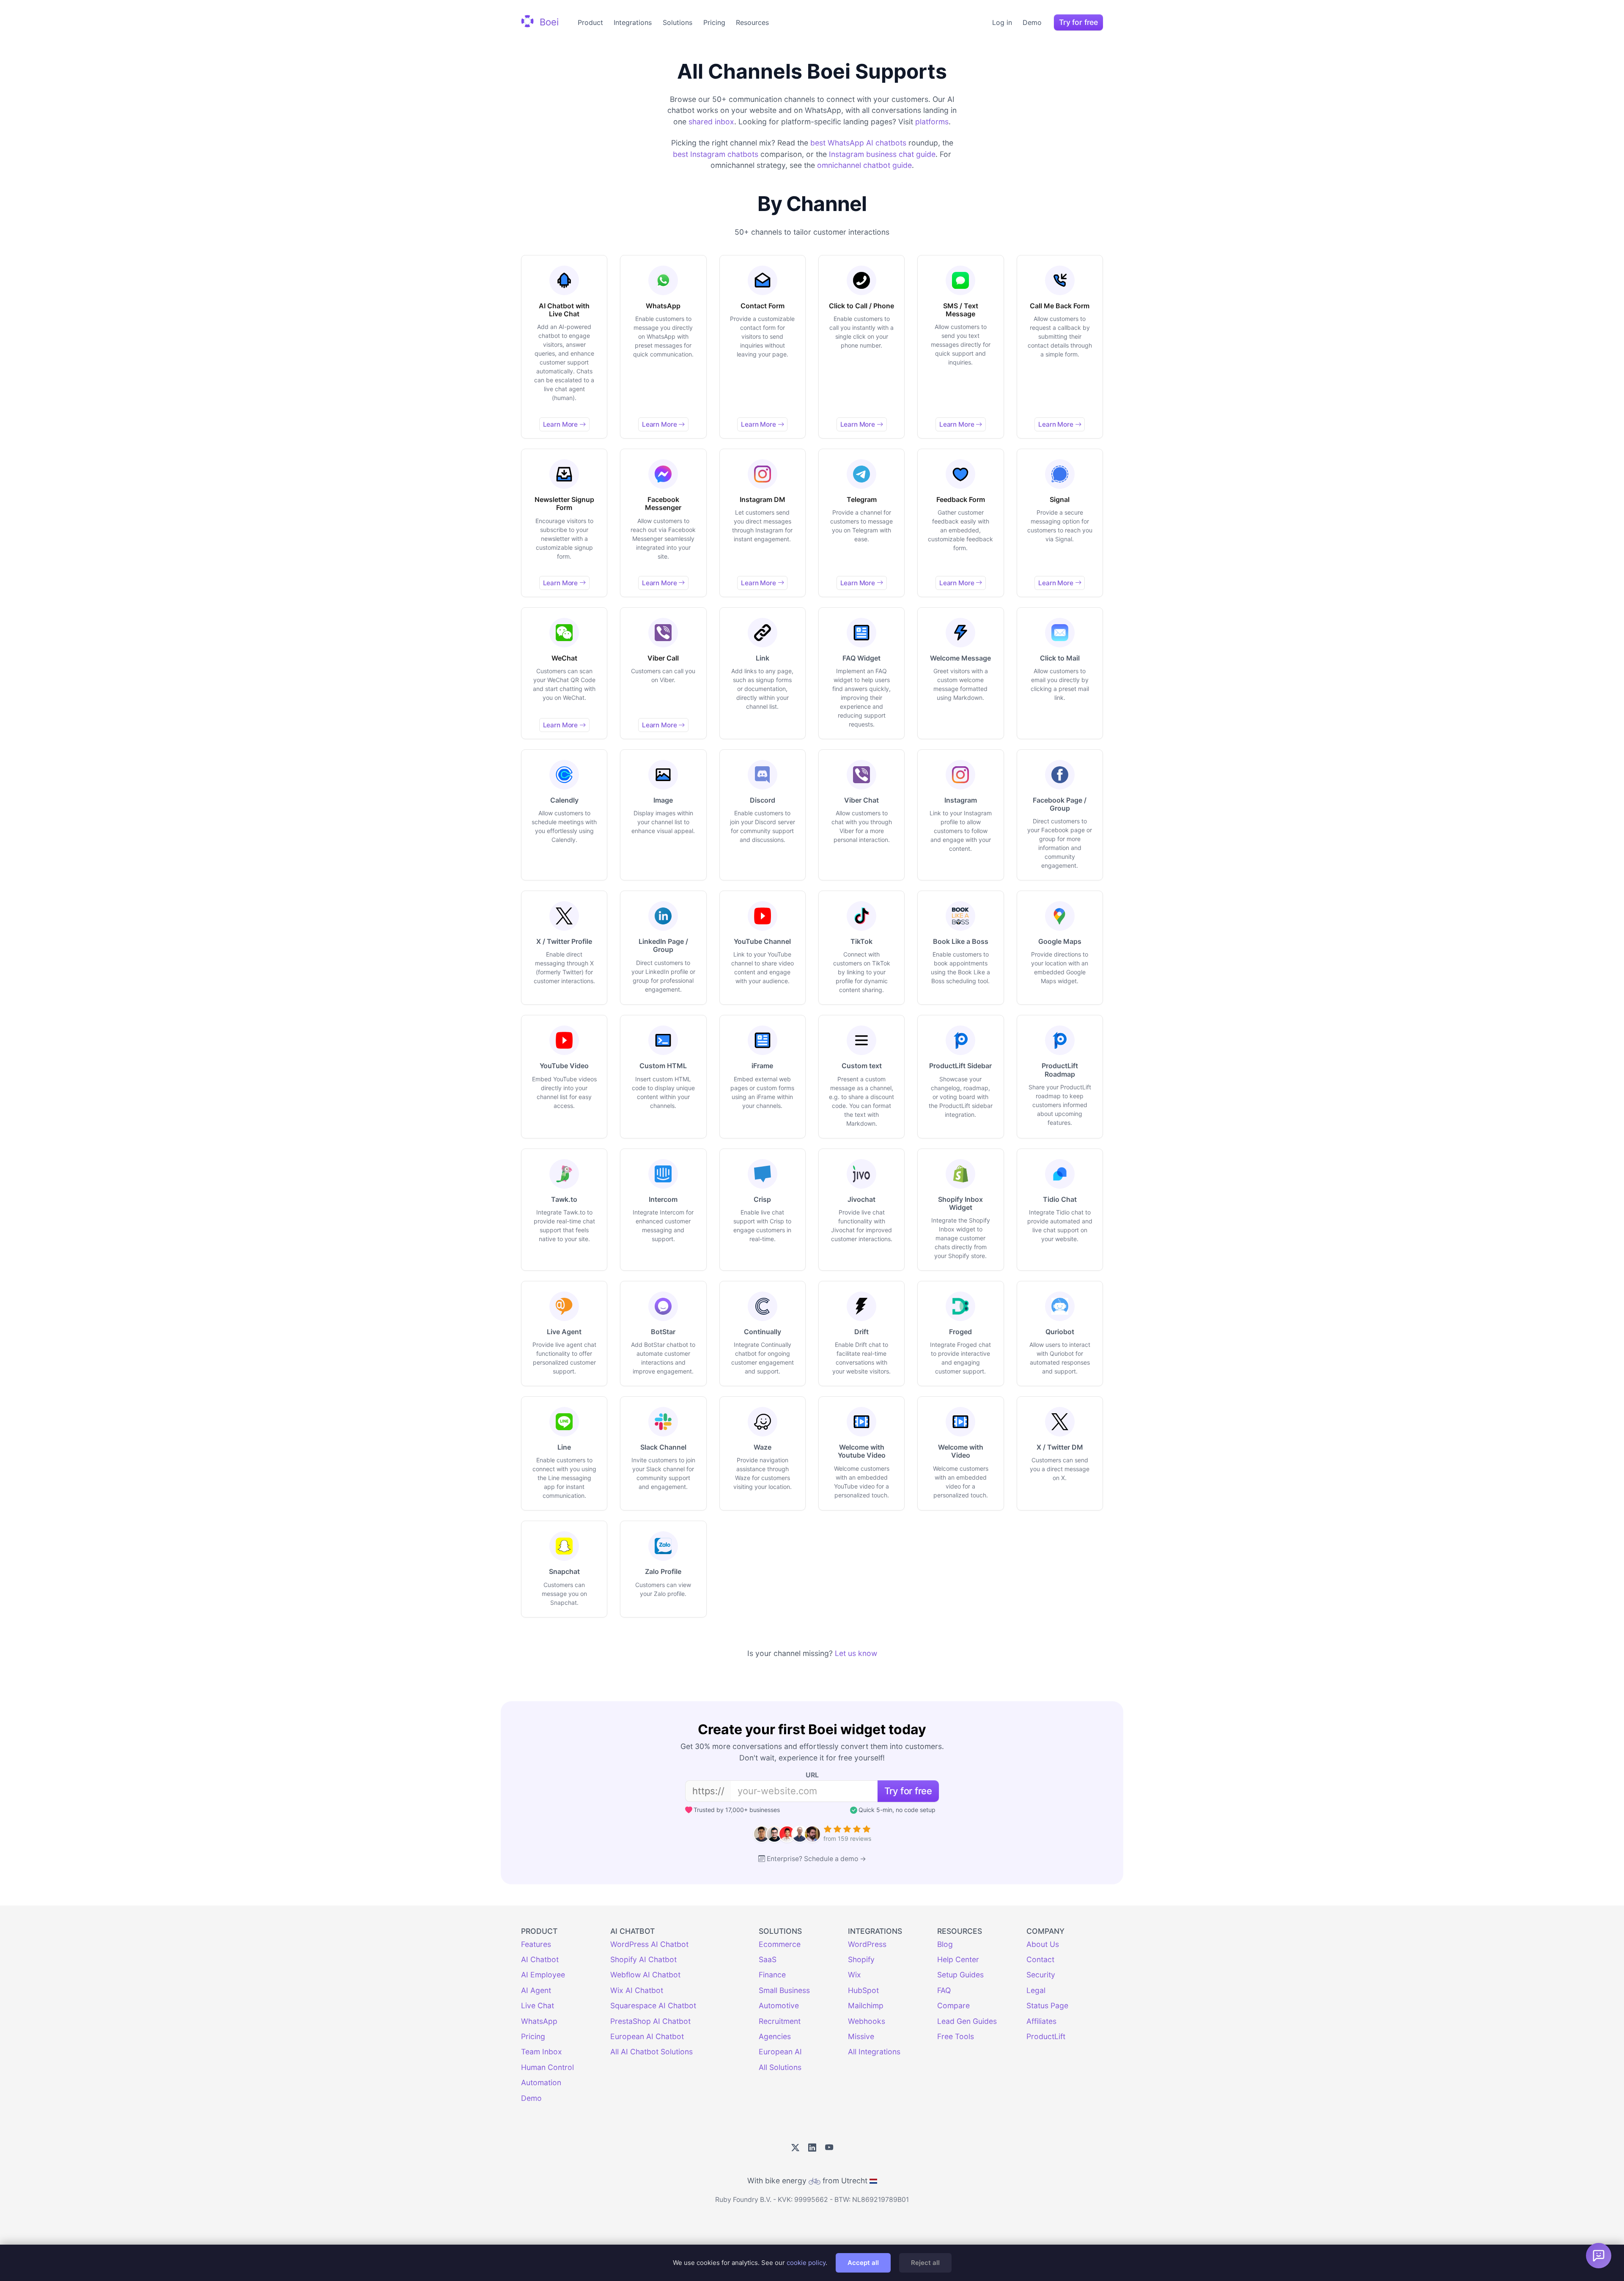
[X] (795, 2148)
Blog (945, 1944)
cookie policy (806, 2263)
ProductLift (1046, 2036)
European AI (780, 2052)
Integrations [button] (633, 22)
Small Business (784, 1990)
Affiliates (1041, 2021)
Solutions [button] (678, 22)
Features (536, 1944)
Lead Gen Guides (967, 2021)
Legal (1036, 1990)
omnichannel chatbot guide (864, 165)
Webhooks (867, 2021)
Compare (953, 2005)
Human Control (547, 2067)
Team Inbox (542, 2052)
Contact (1040, 1959)
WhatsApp (539, 2021)
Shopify (861, 1959)
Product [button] (590, 22)
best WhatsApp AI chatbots (858, 143)
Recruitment (780, 2021)
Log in (1002, 22)
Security (1041, 1975)
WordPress (867, 1944)
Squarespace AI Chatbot (653, 2005)
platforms (932, 122)
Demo (1032, 22)
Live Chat (538, 2005)
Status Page (1047, 2005)
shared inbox (711, 122)
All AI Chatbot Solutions (652, 2052)
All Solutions (780, 2067)
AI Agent (536, 1990)
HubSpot (863, 1990)
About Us (1043, 1944)
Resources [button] (752, 22)
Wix (855, 1975)
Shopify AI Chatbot (643, 1959)
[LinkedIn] (812, 2148)
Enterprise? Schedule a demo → (816, 1859)
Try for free (1078, 22)
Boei (548, 22)
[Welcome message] (1599, 2256)
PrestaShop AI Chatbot (650, 2021)
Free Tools (956, 2036)
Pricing (714, 22)
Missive (861, 2036)
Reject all (925, 2263)
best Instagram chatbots (716, 154)
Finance (772, 1975)
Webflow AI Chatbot (645, 1975)
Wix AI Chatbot (637, 1990)
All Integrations (874, 2052)
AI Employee (543, 1975)
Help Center (958, 1959)
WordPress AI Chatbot (649, 1944)
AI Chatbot (540, 1959)
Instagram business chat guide (882, 154)
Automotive (779, 2005)
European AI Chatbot (647, 2036)
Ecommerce (780, 1944)
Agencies (775, 2036)
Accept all (863, 2263)
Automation (541, 2082)
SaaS (768, 1959)
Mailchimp (866, 2005)
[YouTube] (829, 2148)
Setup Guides (960, 1975)
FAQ (944, 1990)
